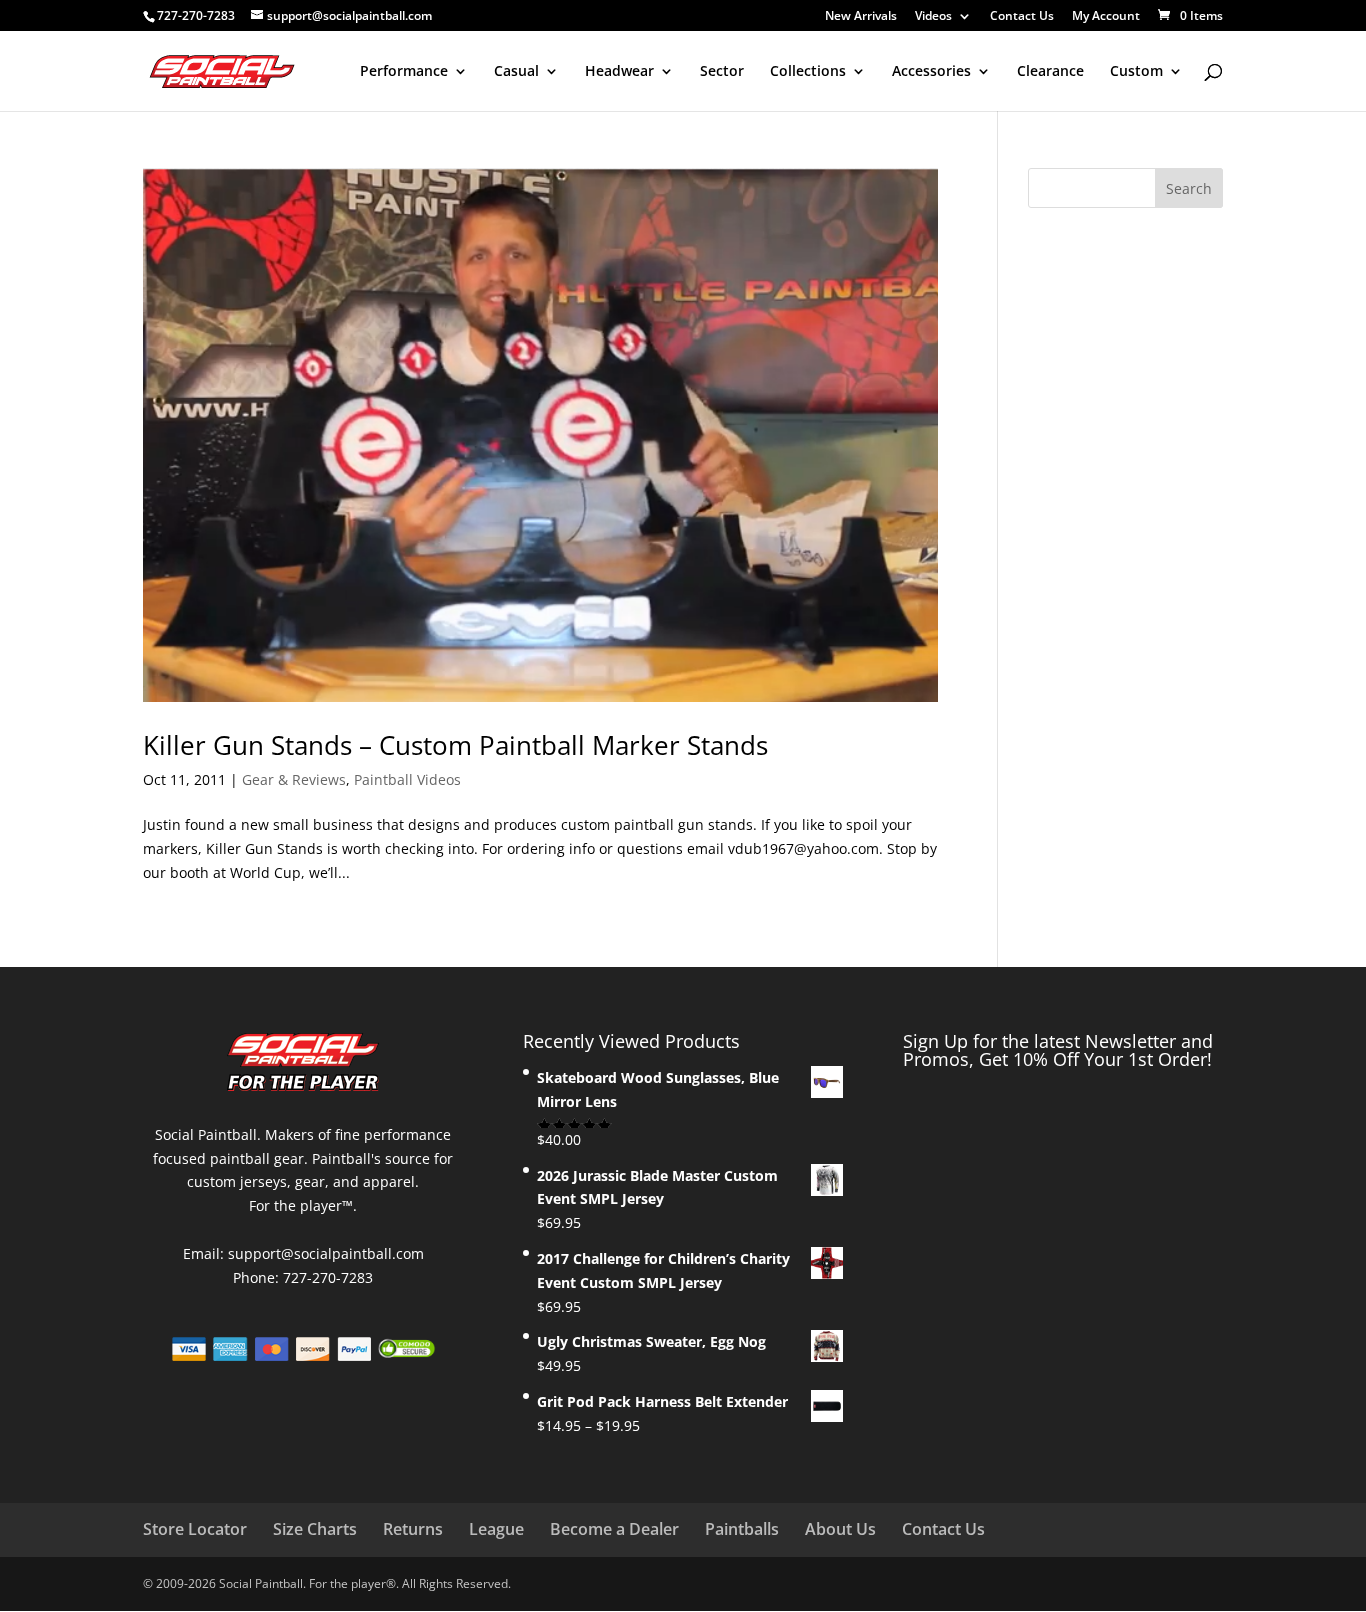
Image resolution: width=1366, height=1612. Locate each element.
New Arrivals (861, 17)
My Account (1106, 17)
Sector (722, 72)
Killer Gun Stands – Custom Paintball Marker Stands (455, 745)
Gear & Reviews (294, 779)
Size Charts (315, 1529)
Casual (516, 72)
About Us (840, 1529)
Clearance (1050, 72)
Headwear (619, 72)
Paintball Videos (407, 779)
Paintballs (742, 1529)
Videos (933, 17)
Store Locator (195, 1529)
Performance (404, 72)
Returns (413, 1529)
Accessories (931, 72)
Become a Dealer (614, 1529)
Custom (1136, 72)
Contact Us (1022, 17)
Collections (808, 72)
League (496, 1529)
